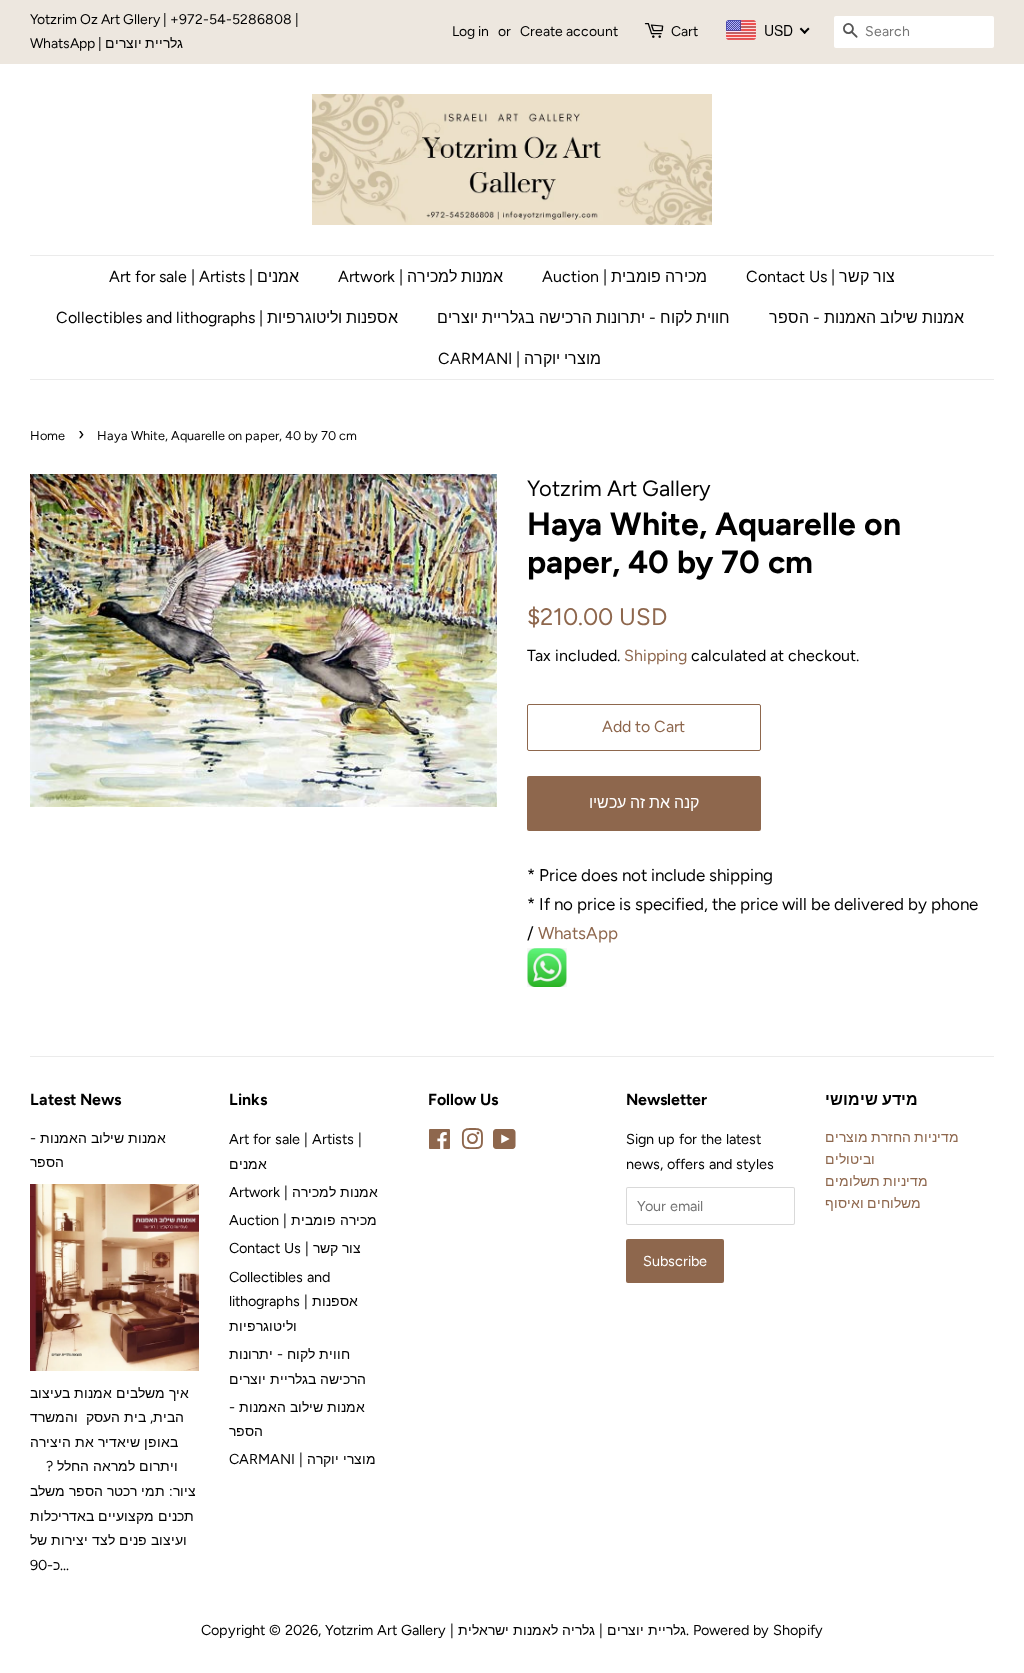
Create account (569, 31)
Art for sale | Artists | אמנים (204, 276)
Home (47, 435)
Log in (470, 31)
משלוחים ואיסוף (873, 1203)
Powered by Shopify (758, 1630)
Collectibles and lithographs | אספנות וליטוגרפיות (227, 317)
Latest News (75, 1099)
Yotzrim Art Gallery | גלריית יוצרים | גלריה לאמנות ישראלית (505, 1630)
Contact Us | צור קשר (820, 276)
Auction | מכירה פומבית (624, 276)
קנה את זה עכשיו (644, 802)
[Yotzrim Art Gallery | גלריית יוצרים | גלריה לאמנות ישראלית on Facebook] (439, 1143)
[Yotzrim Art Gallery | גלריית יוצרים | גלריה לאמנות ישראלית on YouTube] (504, 1143)
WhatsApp (580, 933)
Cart (684, 31)
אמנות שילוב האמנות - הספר (866, 317)
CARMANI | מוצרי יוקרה (519, 358)
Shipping (655, 655)
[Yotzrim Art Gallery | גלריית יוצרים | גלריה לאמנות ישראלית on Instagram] (472, 1143)
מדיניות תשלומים (876, 1181)
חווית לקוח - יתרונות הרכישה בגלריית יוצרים (583, 317)
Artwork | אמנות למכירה (420, 276)
